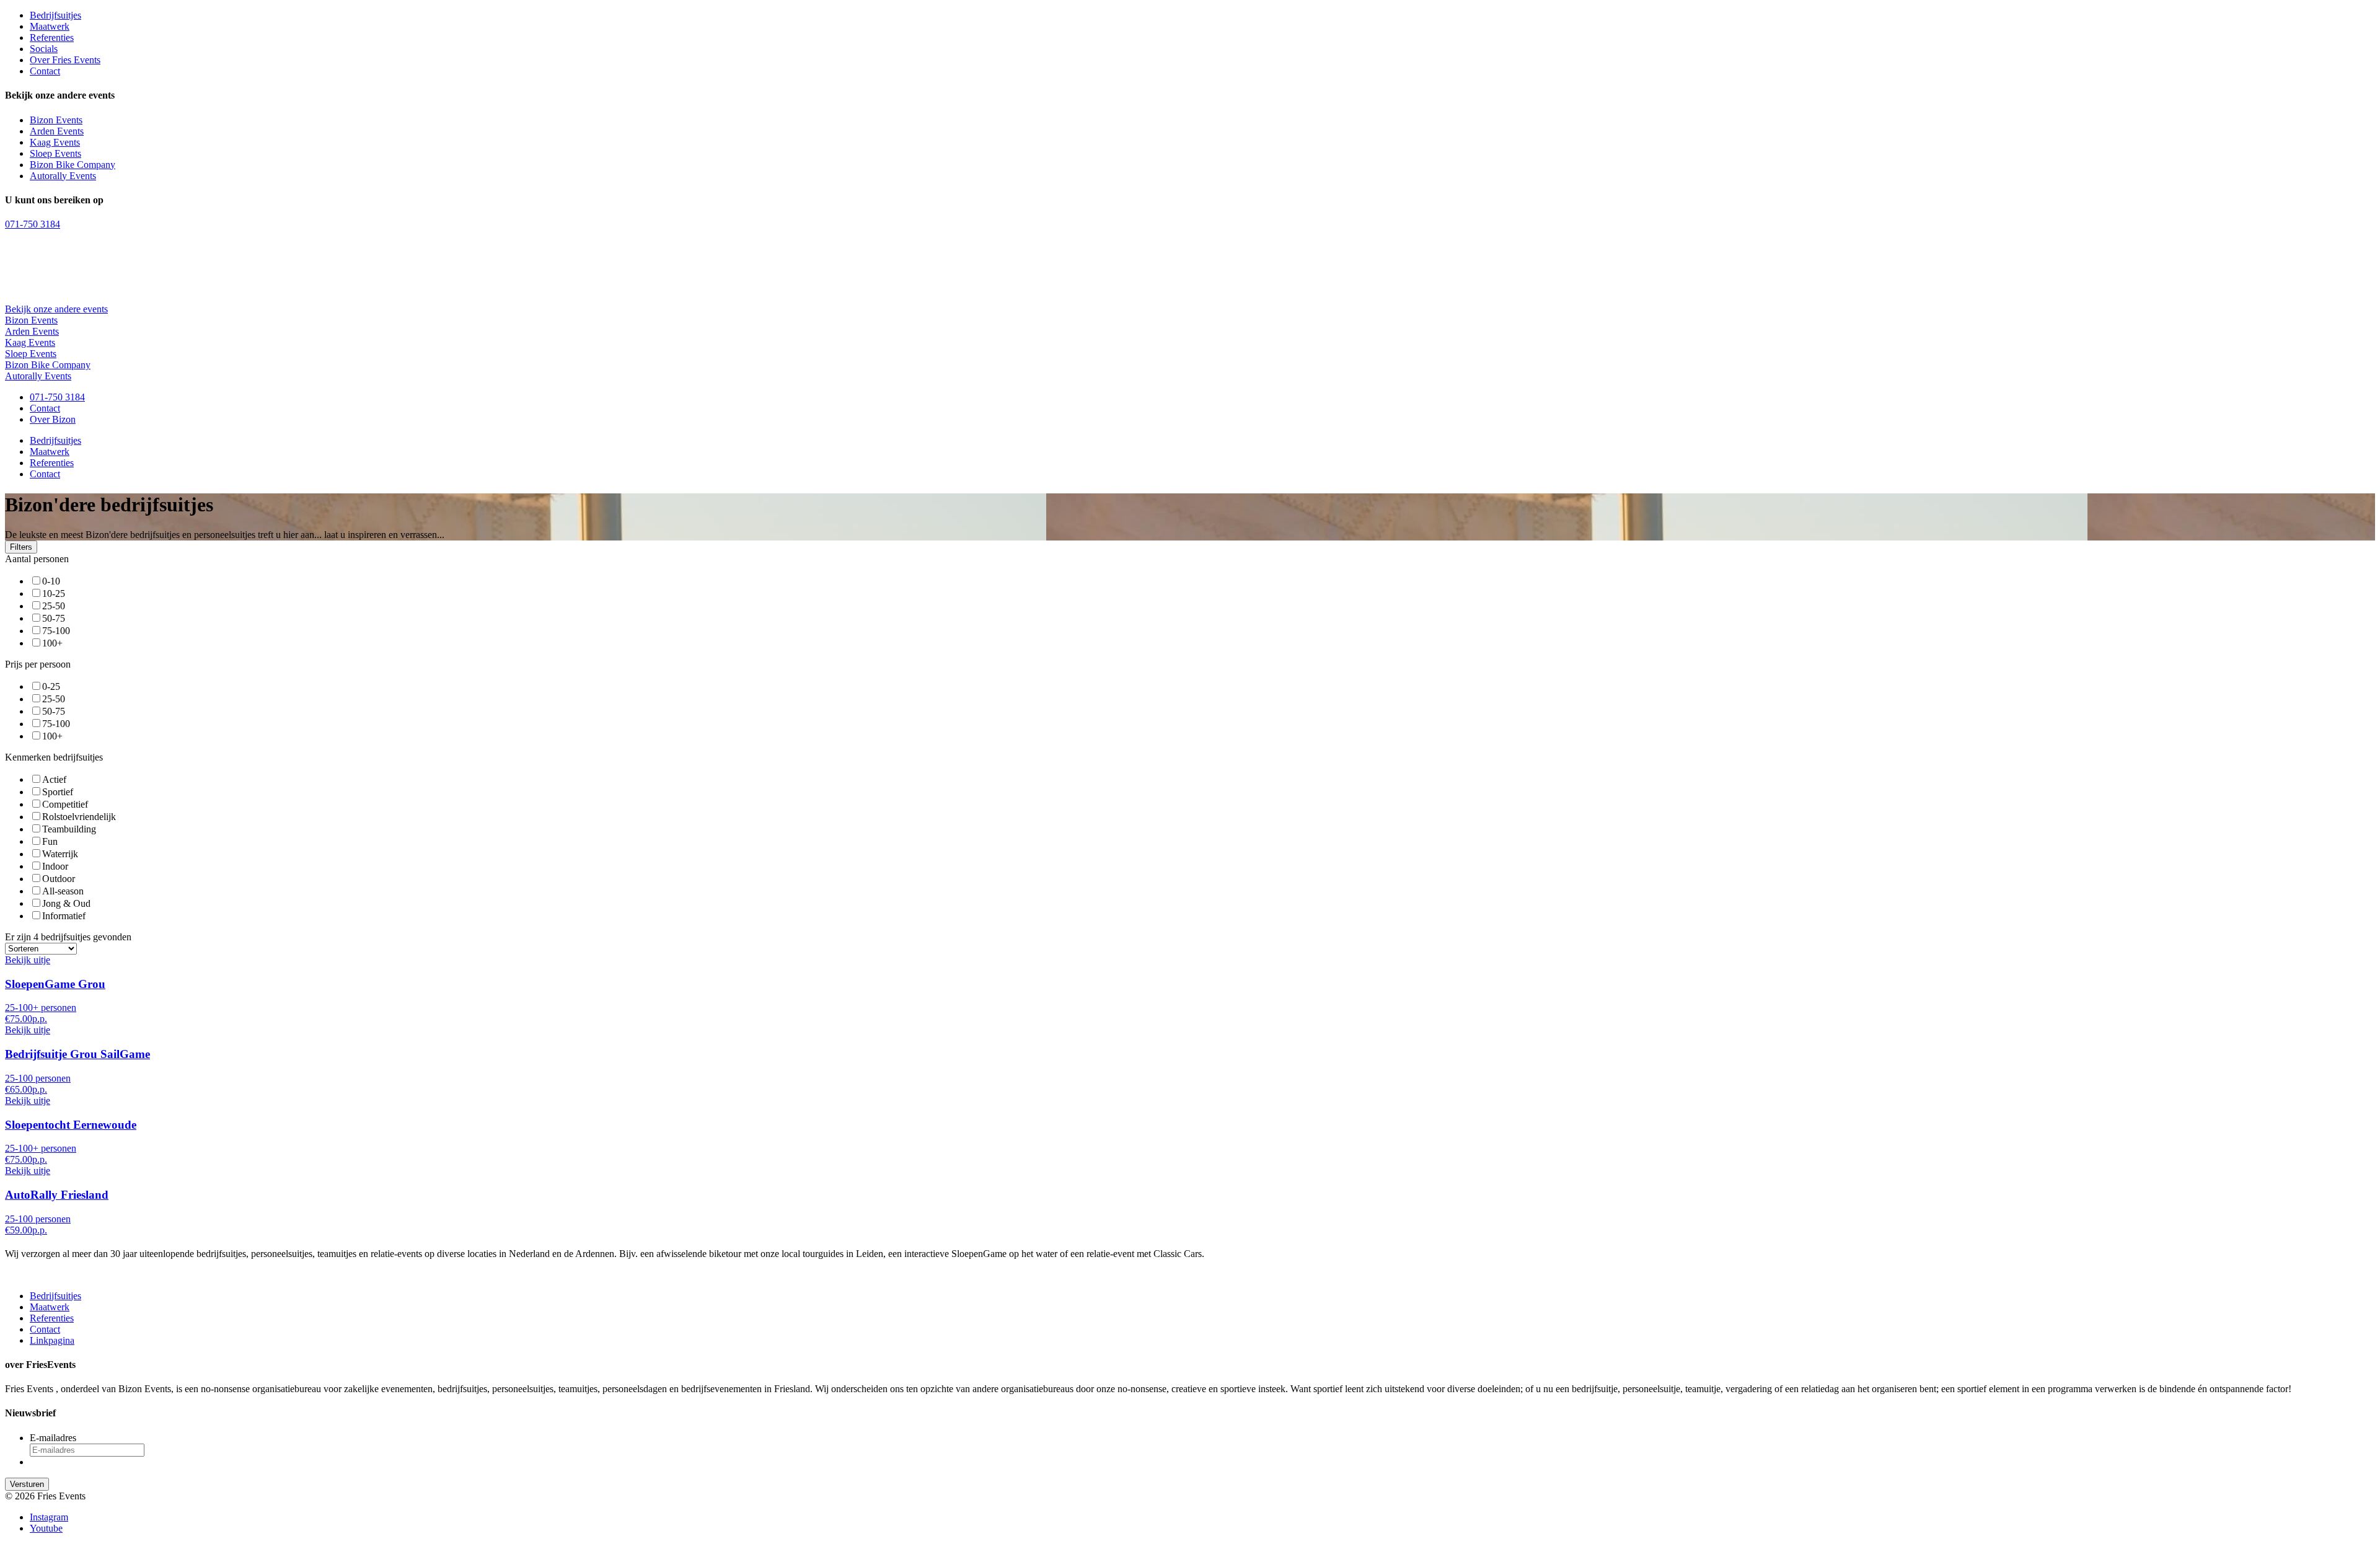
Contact (45, 71)
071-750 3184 (33, 224)
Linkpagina (52, 1340)
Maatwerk (50, 26)
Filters (21, 547)
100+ (52, 643)
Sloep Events (55, 153)
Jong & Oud (66, 903)
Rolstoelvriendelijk (79, 817)
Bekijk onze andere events (56, 309)
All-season (63, 891)
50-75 (54, 618)
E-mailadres (53, 1438)
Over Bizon (53, 419)
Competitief (65, 804)
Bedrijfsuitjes (55, 15)
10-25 (54, 593)
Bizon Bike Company (73, 165)
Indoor (55, 866)
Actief (54, 779)
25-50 (54, 606)
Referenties (52, 37)
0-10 (51, 581)
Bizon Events (56, 120)
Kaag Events (55, 142)
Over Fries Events (65, 60)
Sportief (58, 792)
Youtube (46, 1528)
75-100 (56, 631)
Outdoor (59, 879)
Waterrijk (60, 854)
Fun (50, 841)
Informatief (64, 916)
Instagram (49, 1517)
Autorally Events (63, 176)
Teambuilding (69, 829)
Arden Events (57, 131)
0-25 (51, 686)
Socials (44, 49)
